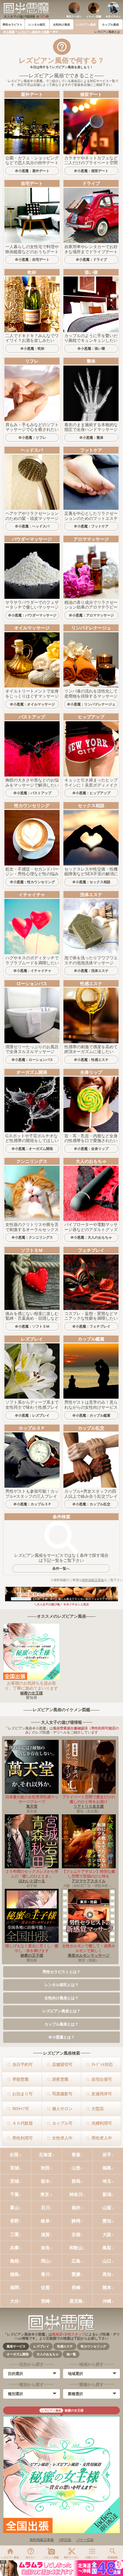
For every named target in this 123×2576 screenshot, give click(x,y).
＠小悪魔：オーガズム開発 (32, 1149)
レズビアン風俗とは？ (61, 2011)
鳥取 (107, 2248)
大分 (15, 2301)
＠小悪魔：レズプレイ (32, 1415)
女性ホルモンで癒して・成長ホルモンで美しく (89, 1948)
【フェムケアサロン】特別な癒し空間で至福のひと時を (89, 1874)
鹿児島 (76, 2301)
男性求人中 (102, 2138)
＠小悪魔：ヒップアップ (91, 793)
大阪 (107, 2234)
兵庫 (15, 2248)
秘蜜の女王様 (32, 1693)
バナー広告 (85, 2540)
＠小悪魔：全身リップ (91, 1149)
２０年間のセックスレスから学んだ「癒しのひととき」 (32, 1874)
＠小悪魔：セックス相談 (91, 882)
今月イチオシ (113, 17)
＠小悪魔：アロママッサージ (91, 615)
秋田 (45, 2168)
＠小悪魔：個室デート (91, 171)
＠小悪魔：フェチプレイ (91, 1326)
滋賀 (45, 2234)
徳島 (15, 2274)
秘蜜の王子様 (32, 1955)
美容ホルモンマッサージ (89, 1955)
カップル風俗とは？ (61, 2024)
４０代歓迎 (23, 2123)
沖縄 (107, 2301)
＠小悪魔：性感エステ (91, 1060)
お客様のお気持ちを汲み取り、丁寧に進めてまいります (31, 1686)
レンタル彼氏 (37, 25)
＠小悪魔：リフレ (32, 437)
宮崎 (45, 2301)
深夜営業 (60, 2079)
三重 (15, 2234)
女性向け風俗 (61, 25)
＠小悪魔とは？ (61, 2037)
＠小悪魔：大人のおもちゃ (91, 1237)
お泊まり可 (23, 2094)
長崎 (76, 2287)
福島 (107, 2168)
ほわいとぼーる (32, 1881)
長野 (15, 2221)
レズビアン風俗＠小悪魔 (34, 32)
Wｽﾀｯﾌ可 (21, 2109)
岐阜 (45, 2221)
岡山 (45, 2261)
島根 (15, 2261)
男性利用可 (23, 2138)
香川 (45, 2274)
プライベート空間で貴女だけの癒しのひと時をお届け (89, 1799)
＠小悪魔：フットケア (91, 526)
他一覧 (71, 2354)
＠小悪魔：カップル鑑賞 (91, 1415)
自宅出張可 (102, 2079)
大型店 (98, 2109)
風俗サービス (16, 2346)
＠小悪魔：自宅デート (32, 259)
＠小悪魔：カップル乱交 (91, 1504)
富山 (15, 2208)
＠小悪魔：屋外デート (32, 171)
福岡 (15, 2287)
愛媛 (76, 2274)
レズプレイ (41, 2346)
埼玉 (107, 2181)
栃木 (45, 2181)
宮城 (15, 2168)
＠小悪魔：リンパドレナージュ (91, 704)
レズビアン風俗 (86, 25)
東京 (45, 2194)
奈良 (45, 2248)
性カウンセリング (93, 2346)
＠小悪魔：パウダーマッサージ (32, 615)
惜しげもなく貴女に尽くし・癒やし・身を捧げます (32, 1948)
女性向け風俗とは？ (61, 1998)
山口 (107, 2261)
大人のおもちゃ (48, 2354)
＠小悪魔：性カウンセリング (32, 882)
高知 (107, 2274)
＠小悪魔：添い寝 (91, 348)
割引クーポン (74, 17)
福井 (76, 2208)
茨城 (15, 2181)
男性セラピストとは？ (61, 1972)
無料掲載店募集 (93, 1580)
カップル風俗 (110, 25)
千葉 (15, 2194)
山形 (76, 2168)
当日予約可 (23, 2064)
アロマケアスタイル (89, 1881)
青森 (76, 2155)
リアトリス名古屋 (89, 1806)
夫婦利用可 (102, 2123)
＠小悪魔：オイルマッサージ (32, 704)
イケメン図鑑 (94, 17)
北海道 (45, 2155)
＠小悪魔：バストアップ (32, 793)
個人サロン (62, 2109)
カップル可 (62, 2123)
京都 (76, 2234)
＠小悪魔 (9, 32)
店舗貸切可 (62, 2064)
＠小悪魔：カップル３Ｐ (32, 1504)
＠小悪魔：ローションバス (32, 1060)
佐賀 (45, 2287)
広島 (76, 2261)
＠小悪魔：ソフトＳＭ (32, 1326)
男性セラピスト (12, 25)
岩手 (107, 2155)
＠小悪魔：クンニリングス (32, 1237)
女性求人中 (62, 2138)
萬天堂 (32, 1806)
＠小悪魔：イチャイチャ (32, 971)
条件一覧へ (61, 1568)
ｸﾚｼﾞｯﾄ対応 (102, 2064)
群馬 (76, 2181)
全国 (14, 2155)
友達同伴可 (102, 2094)
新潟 (107, 2194)
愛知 (107, 2221)
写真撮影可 (62, 2094)
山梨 (107, 2208)
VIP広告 (65, 2540)
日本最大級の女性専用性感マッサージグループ (32, 1799)
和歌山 (76, 2248)
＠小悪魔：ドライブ (91, 259)
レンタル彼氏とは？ (61, 1985)
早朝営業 (20, 2079)
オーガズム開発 (18, 2354)
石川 (45, 2208)
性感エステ (65, 2346)
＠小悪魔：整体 (91, 437)
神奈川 (76, 2194)
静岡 (76, 2221)
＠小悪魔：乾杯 (32, 348)
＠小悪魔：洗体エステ (91, 971)
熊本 (107, 2287)
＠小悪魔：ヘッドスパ (32, 526)
